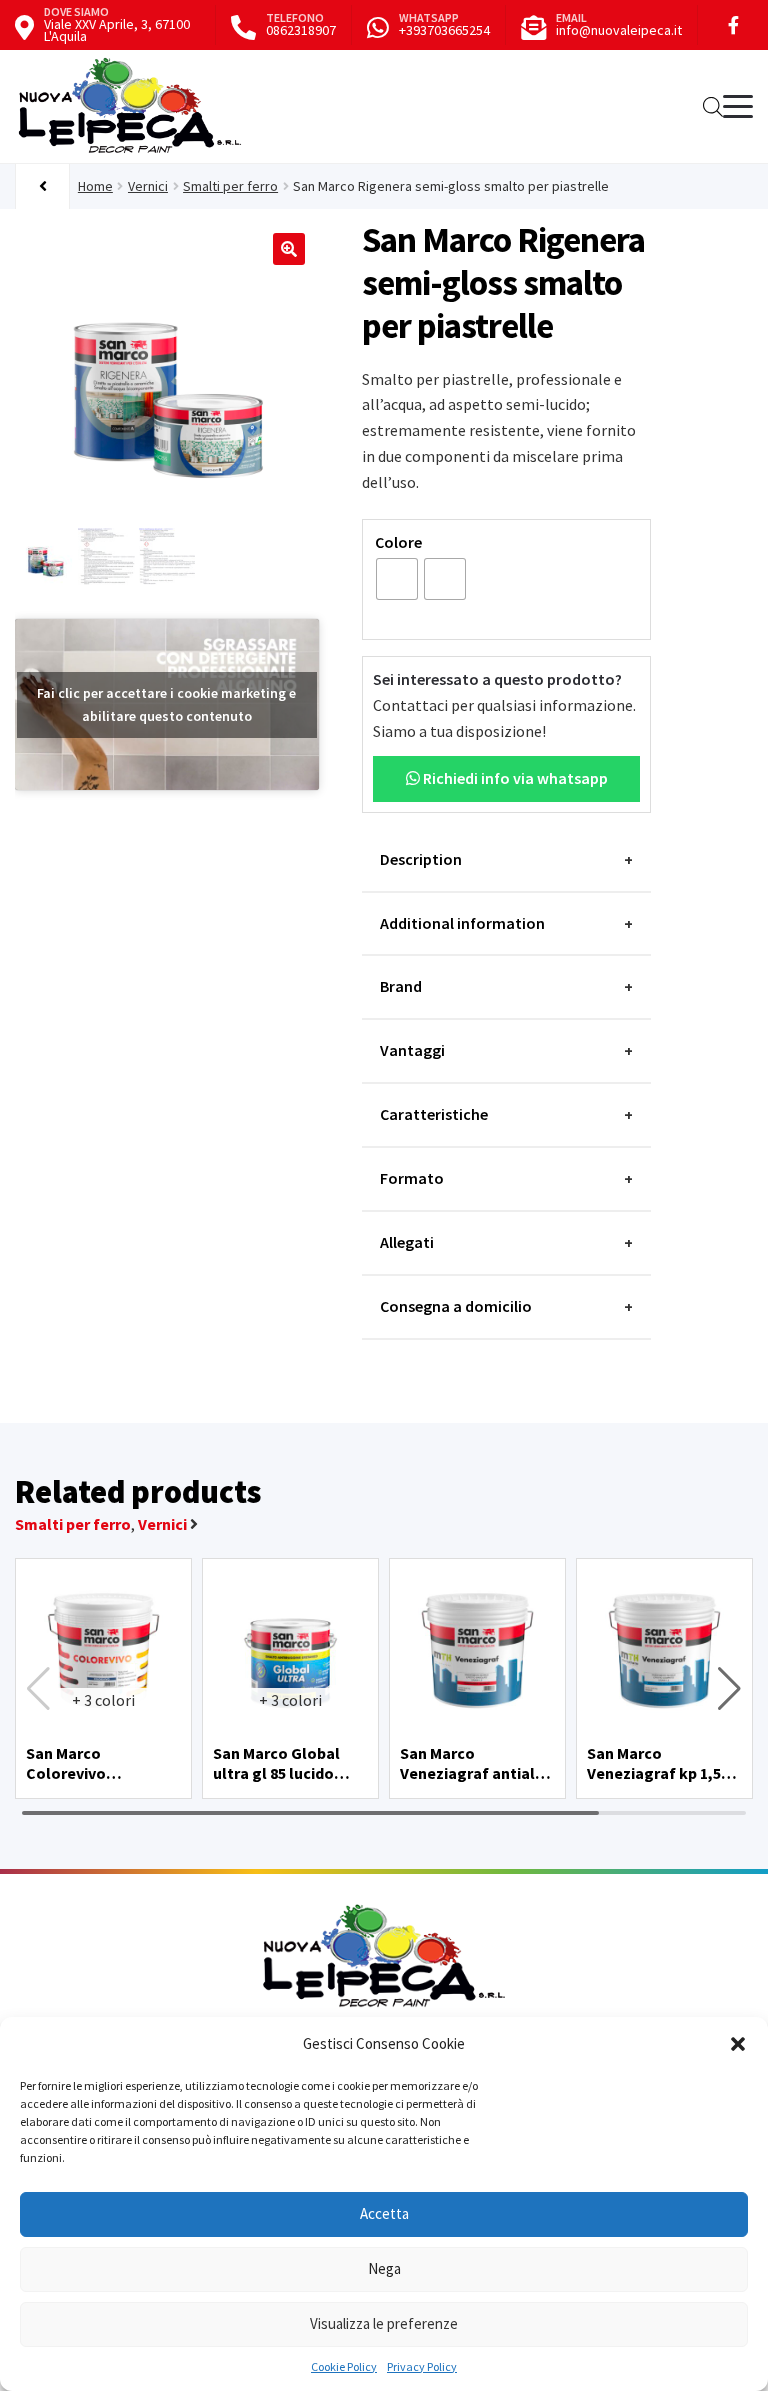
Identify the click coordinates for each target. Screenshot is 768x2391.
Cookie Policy (344, 2366)
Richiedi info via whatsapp (514, 778)
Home (95, 186)
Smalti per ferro (230, 186)
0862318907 (301, 30)
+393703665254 (444, 30)
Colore (398, 542)
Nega (384, 2268)
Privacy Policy (422, 2366)
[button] (738, 2044)
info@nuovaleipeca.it (619, 30)
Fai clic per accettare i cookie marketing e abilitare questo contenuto (166, 704)
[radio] (397, 579)
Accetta (384, 2213)
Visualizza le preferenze (384, 2323)
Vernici (148, 186)
